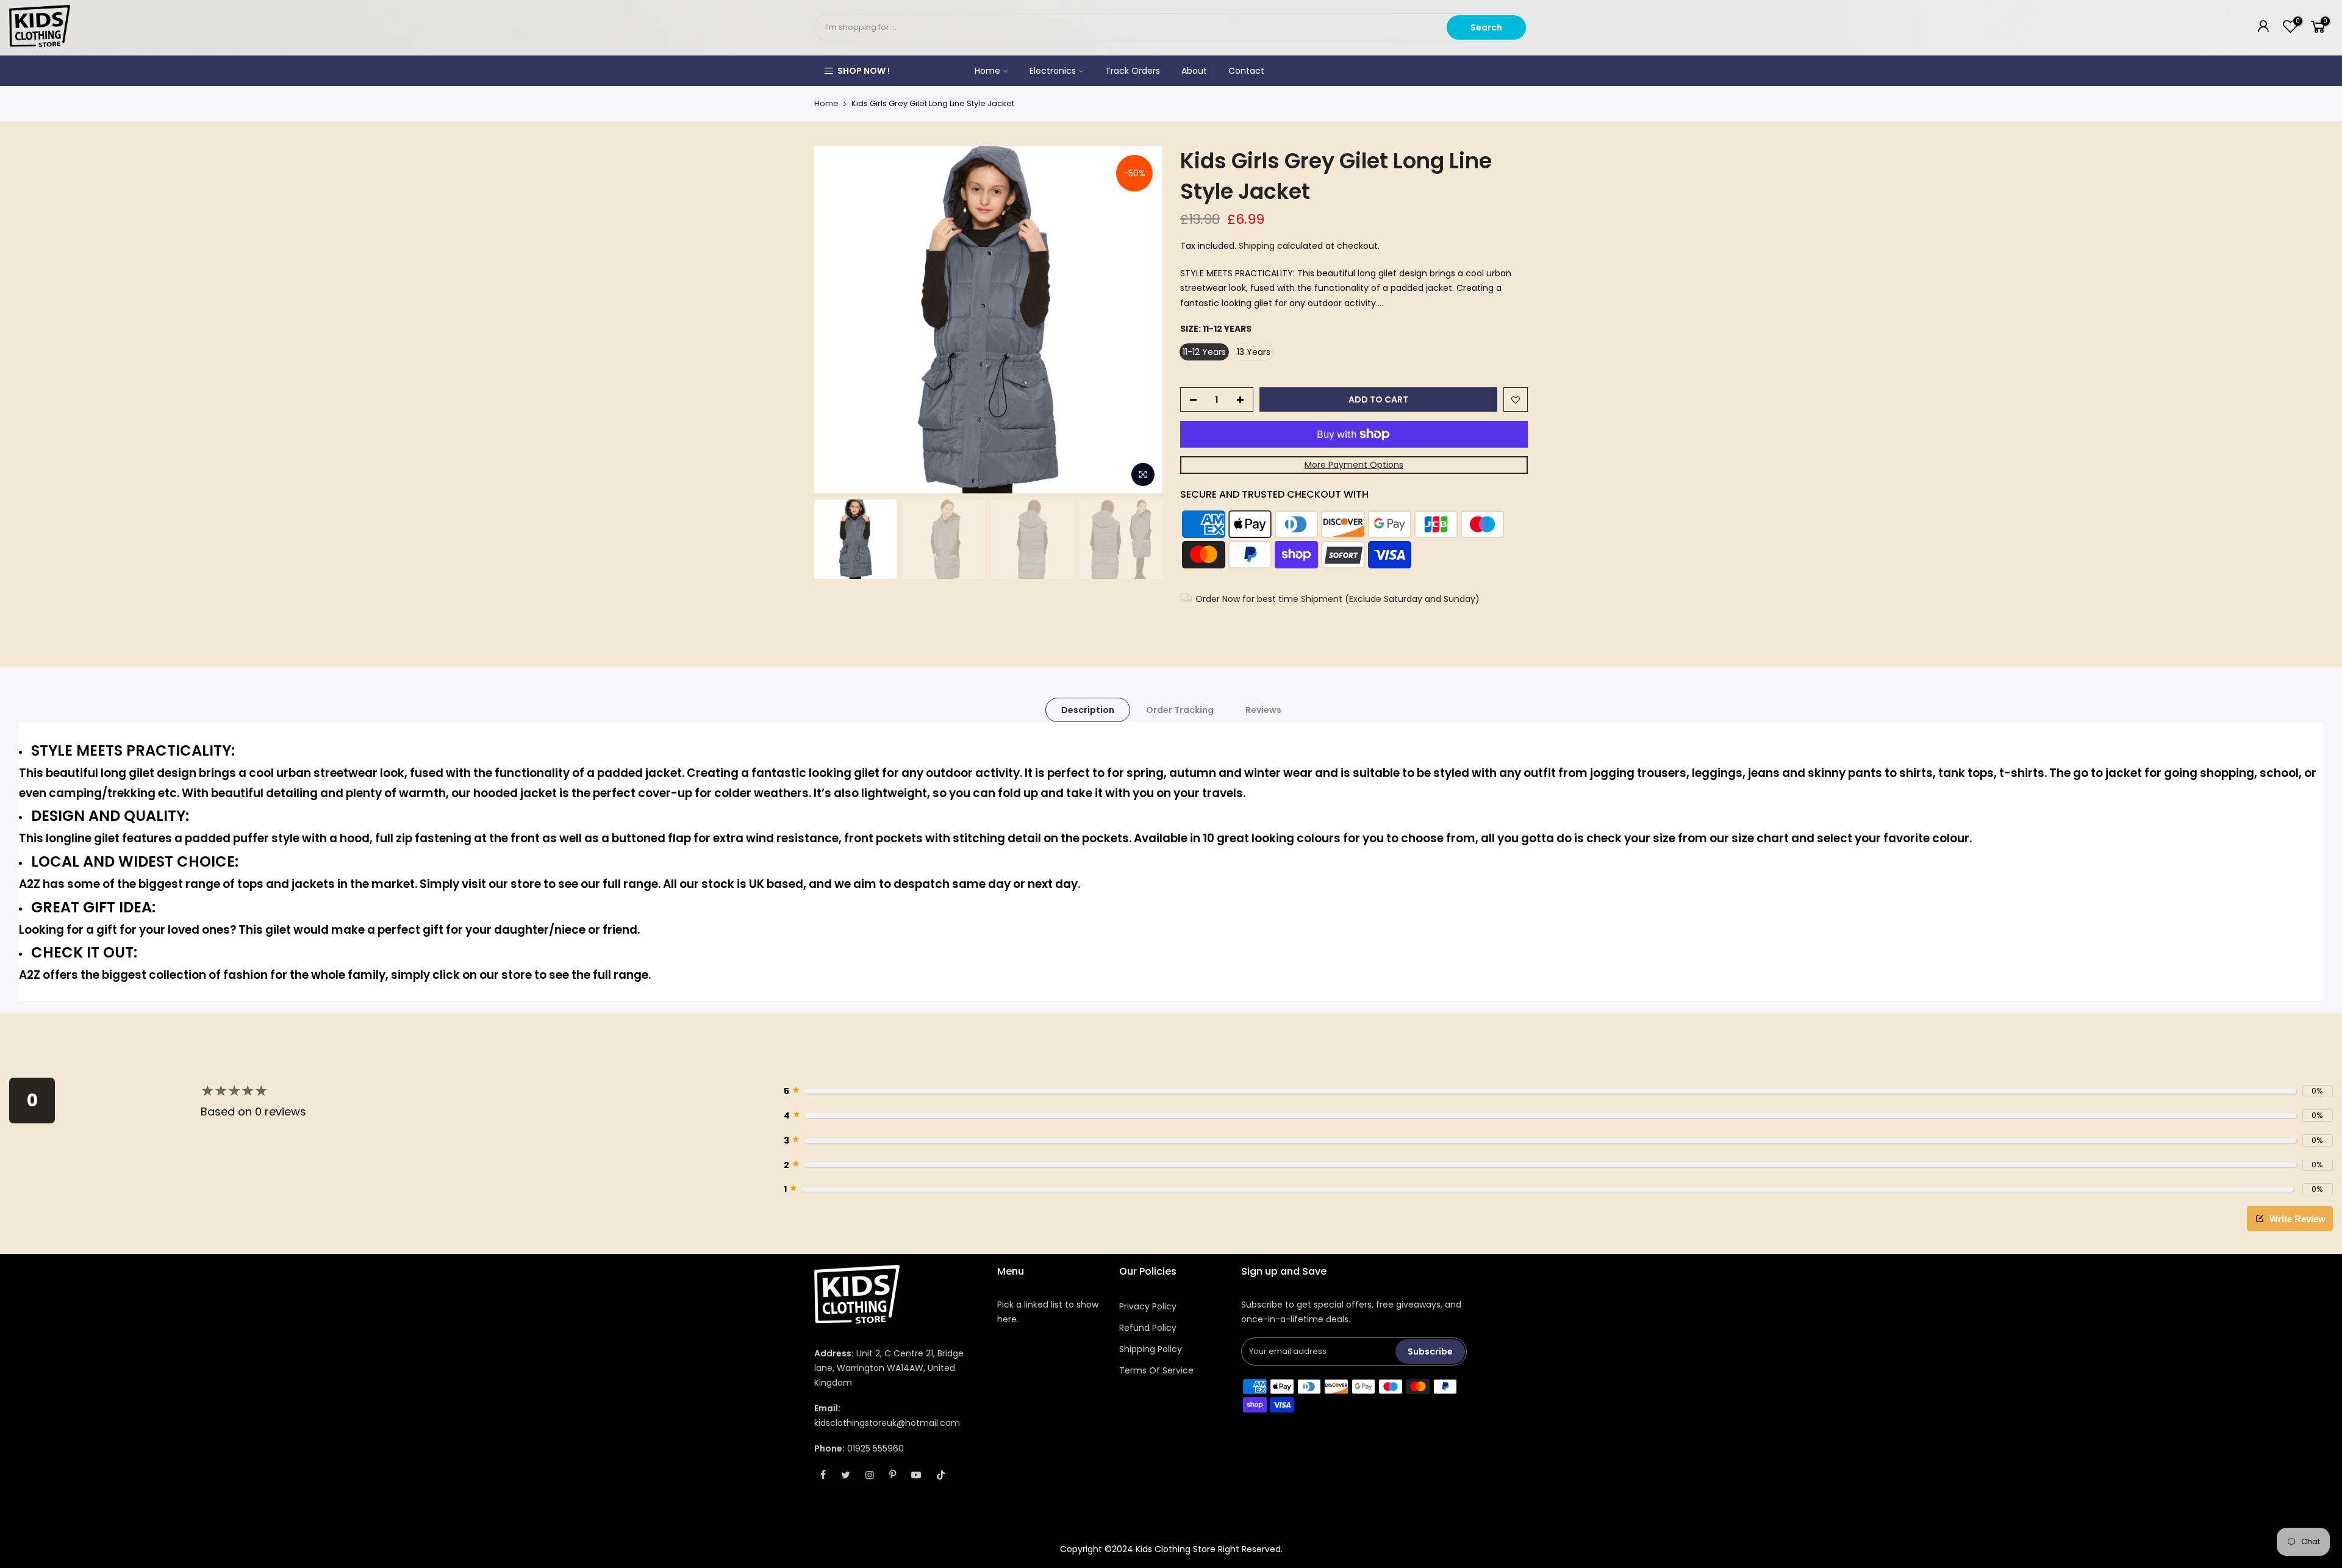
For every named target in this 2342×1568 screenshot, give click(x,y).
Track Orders (1133, 71)
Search (1486, 27)
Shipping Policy (1151, 1349)
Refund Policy (1148, 1328)
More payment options (1354, 465)
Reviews (1263, 710)
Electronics (1053, 71)
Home (987, 71)
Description (1088, 710)
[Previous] (836, 320)
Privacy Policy (1148, 1306)
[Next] (1141, 320)
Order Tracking (1180, 710)
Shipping (1257, 246)
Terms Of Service (1156, 1370)
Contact (1246, 71)
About (1194, 71)
